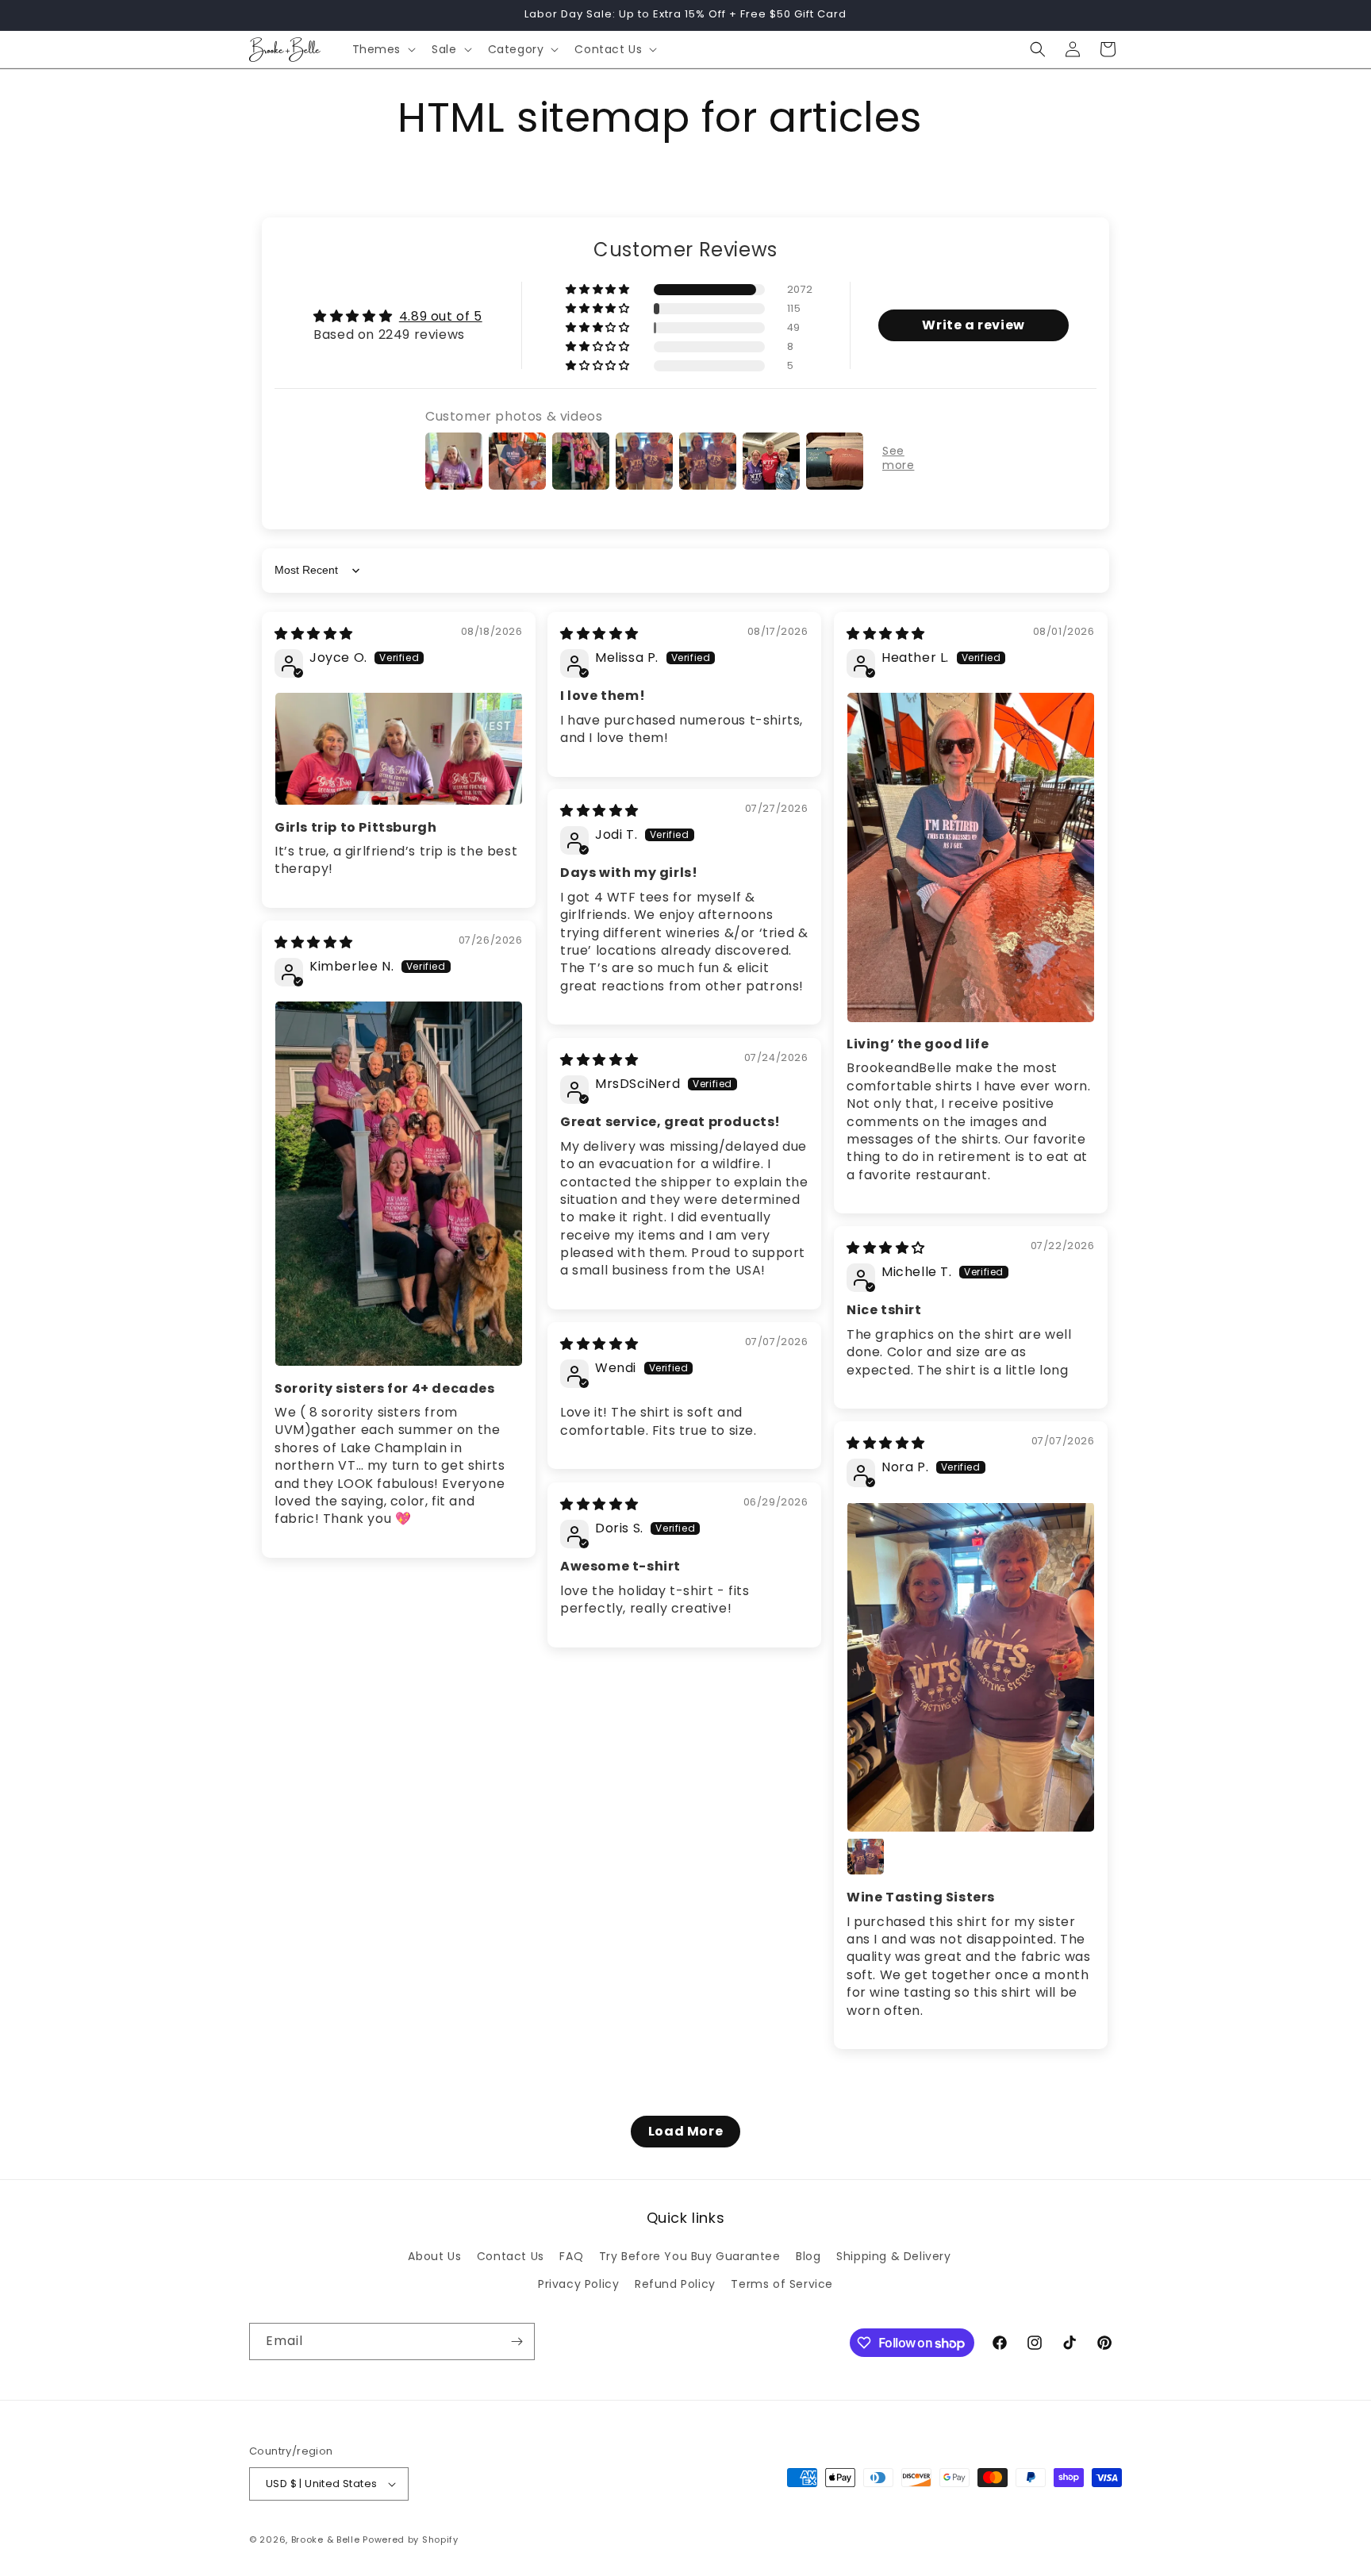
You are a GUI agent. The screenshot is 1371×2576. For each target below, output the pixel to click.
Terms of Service (782, 2285)
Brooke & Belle (326, 2539)
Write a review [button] (973, 325)
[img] (314, 634)
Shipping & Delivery (893, 2257)
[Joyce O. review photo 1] (399, 749)
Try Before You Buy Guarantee (690, 2257)
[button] (383, 49)
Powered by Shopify (411, 2539)
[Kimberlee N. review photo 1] (399, 1184)
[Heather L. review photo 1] (971, 857)
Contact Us (511, 2257)
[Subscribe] (517, 2341)
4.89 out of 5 (441, 316)
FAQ (571, 2257)
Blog (808, 2257)
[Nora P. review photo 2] (866, 1856)
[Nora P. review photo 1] (971, 1667)
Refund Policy (675, 2285)
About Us (434, 2257)
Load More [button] (685, 2131)
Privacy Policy (578, 2285)
